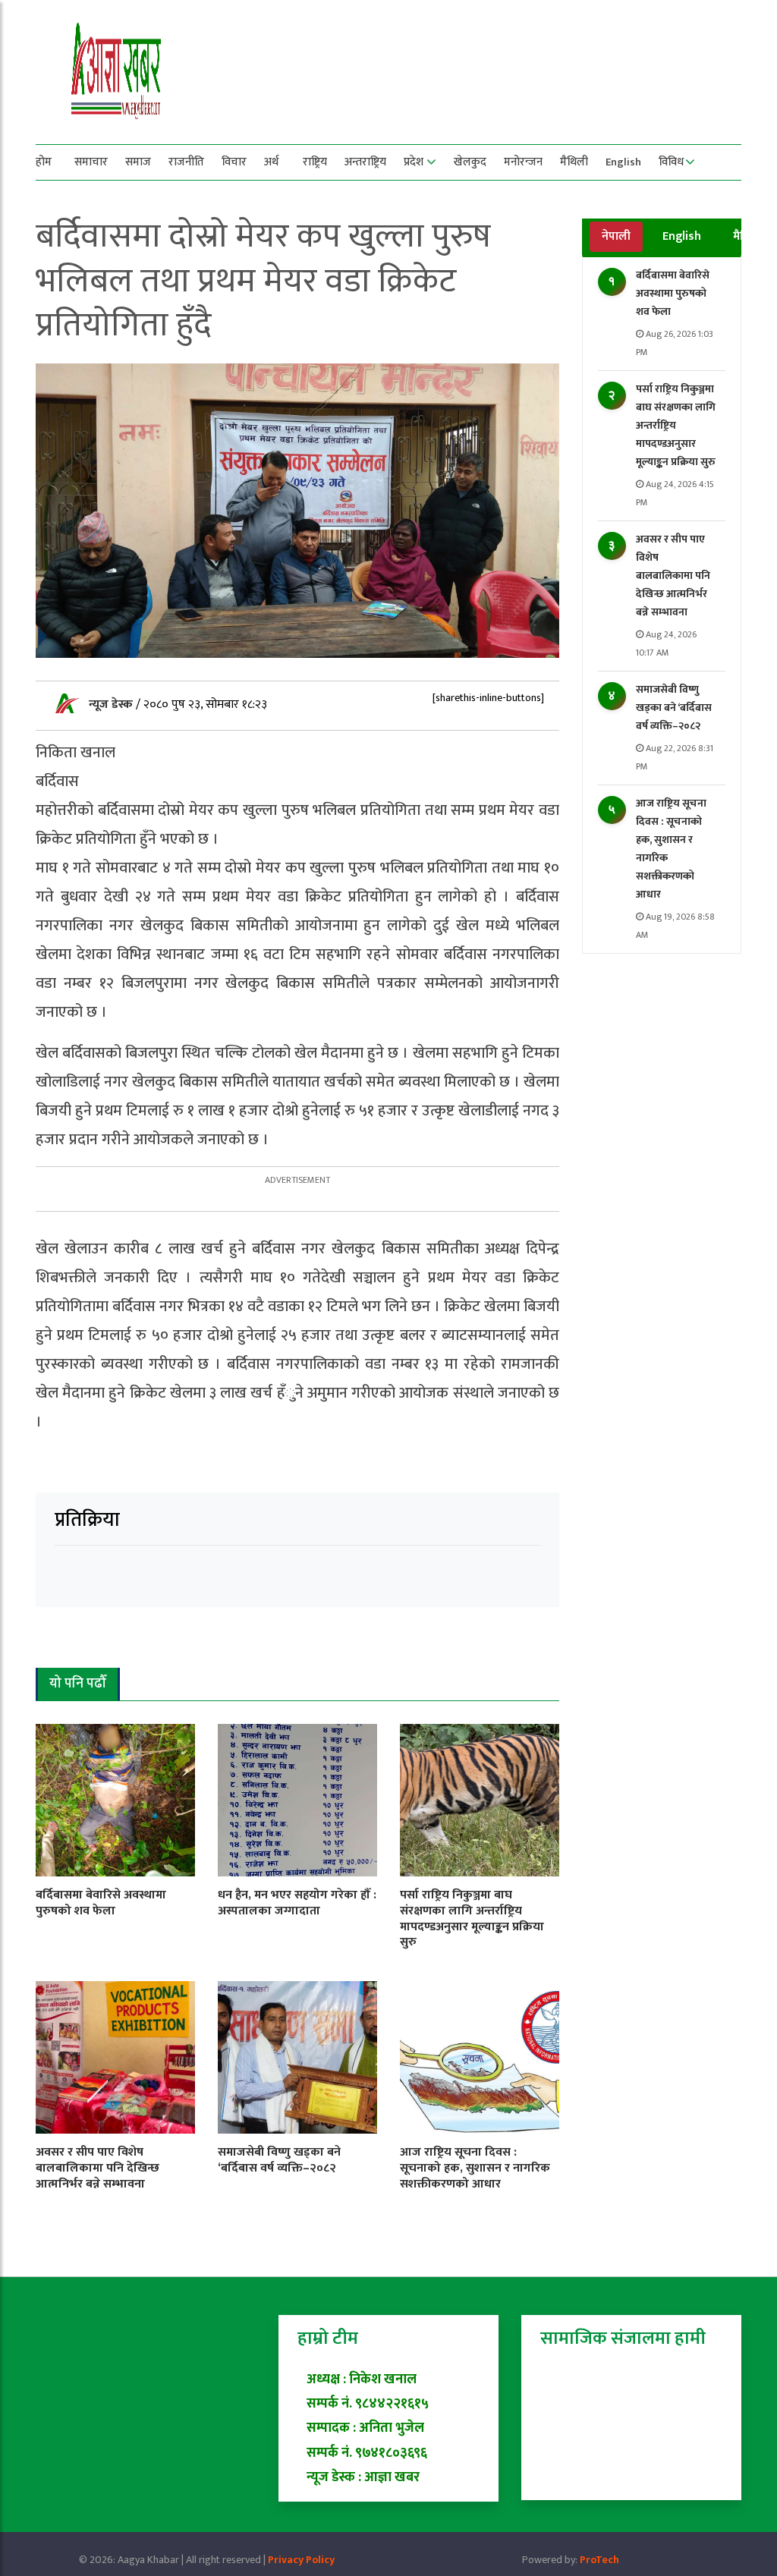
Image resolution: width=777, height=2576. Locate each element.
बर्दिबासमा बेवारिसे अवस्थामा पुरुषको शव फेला (673, 293)
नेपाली (616, 236)
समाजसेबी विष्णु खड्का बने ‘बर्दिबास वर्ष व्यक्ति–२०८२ (674, 708)
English (623, 162)
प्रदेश (414, 162)
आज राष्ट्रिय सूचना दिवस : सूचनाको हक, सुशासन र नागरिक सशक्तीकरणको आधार (475, 2168)
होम (44, 162)
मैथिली (574, 162)
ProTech (599, 2560)
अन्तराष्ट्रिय (365, 162)
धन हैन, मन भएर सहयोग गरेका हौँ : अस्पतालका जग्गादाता (297, 1903)
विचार (234, 162)
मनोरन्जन (523, 162)
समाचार (91, 162)
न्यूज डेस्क (112, 705)
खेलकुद (470, 162)
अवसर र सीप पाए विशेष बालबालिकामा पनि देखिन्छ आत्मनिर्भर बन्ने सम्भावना (673, 576)
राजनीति (186, 162)
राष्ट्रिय (315, 162)
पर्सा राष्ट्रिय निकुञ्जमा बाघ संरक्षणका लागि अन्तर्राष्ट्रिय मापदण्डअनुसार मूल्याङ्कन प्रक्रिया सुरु (676, 425)
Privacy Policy (301, 2560)
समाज (138, 162)
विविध (671, 162)
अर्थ (271, 162)
